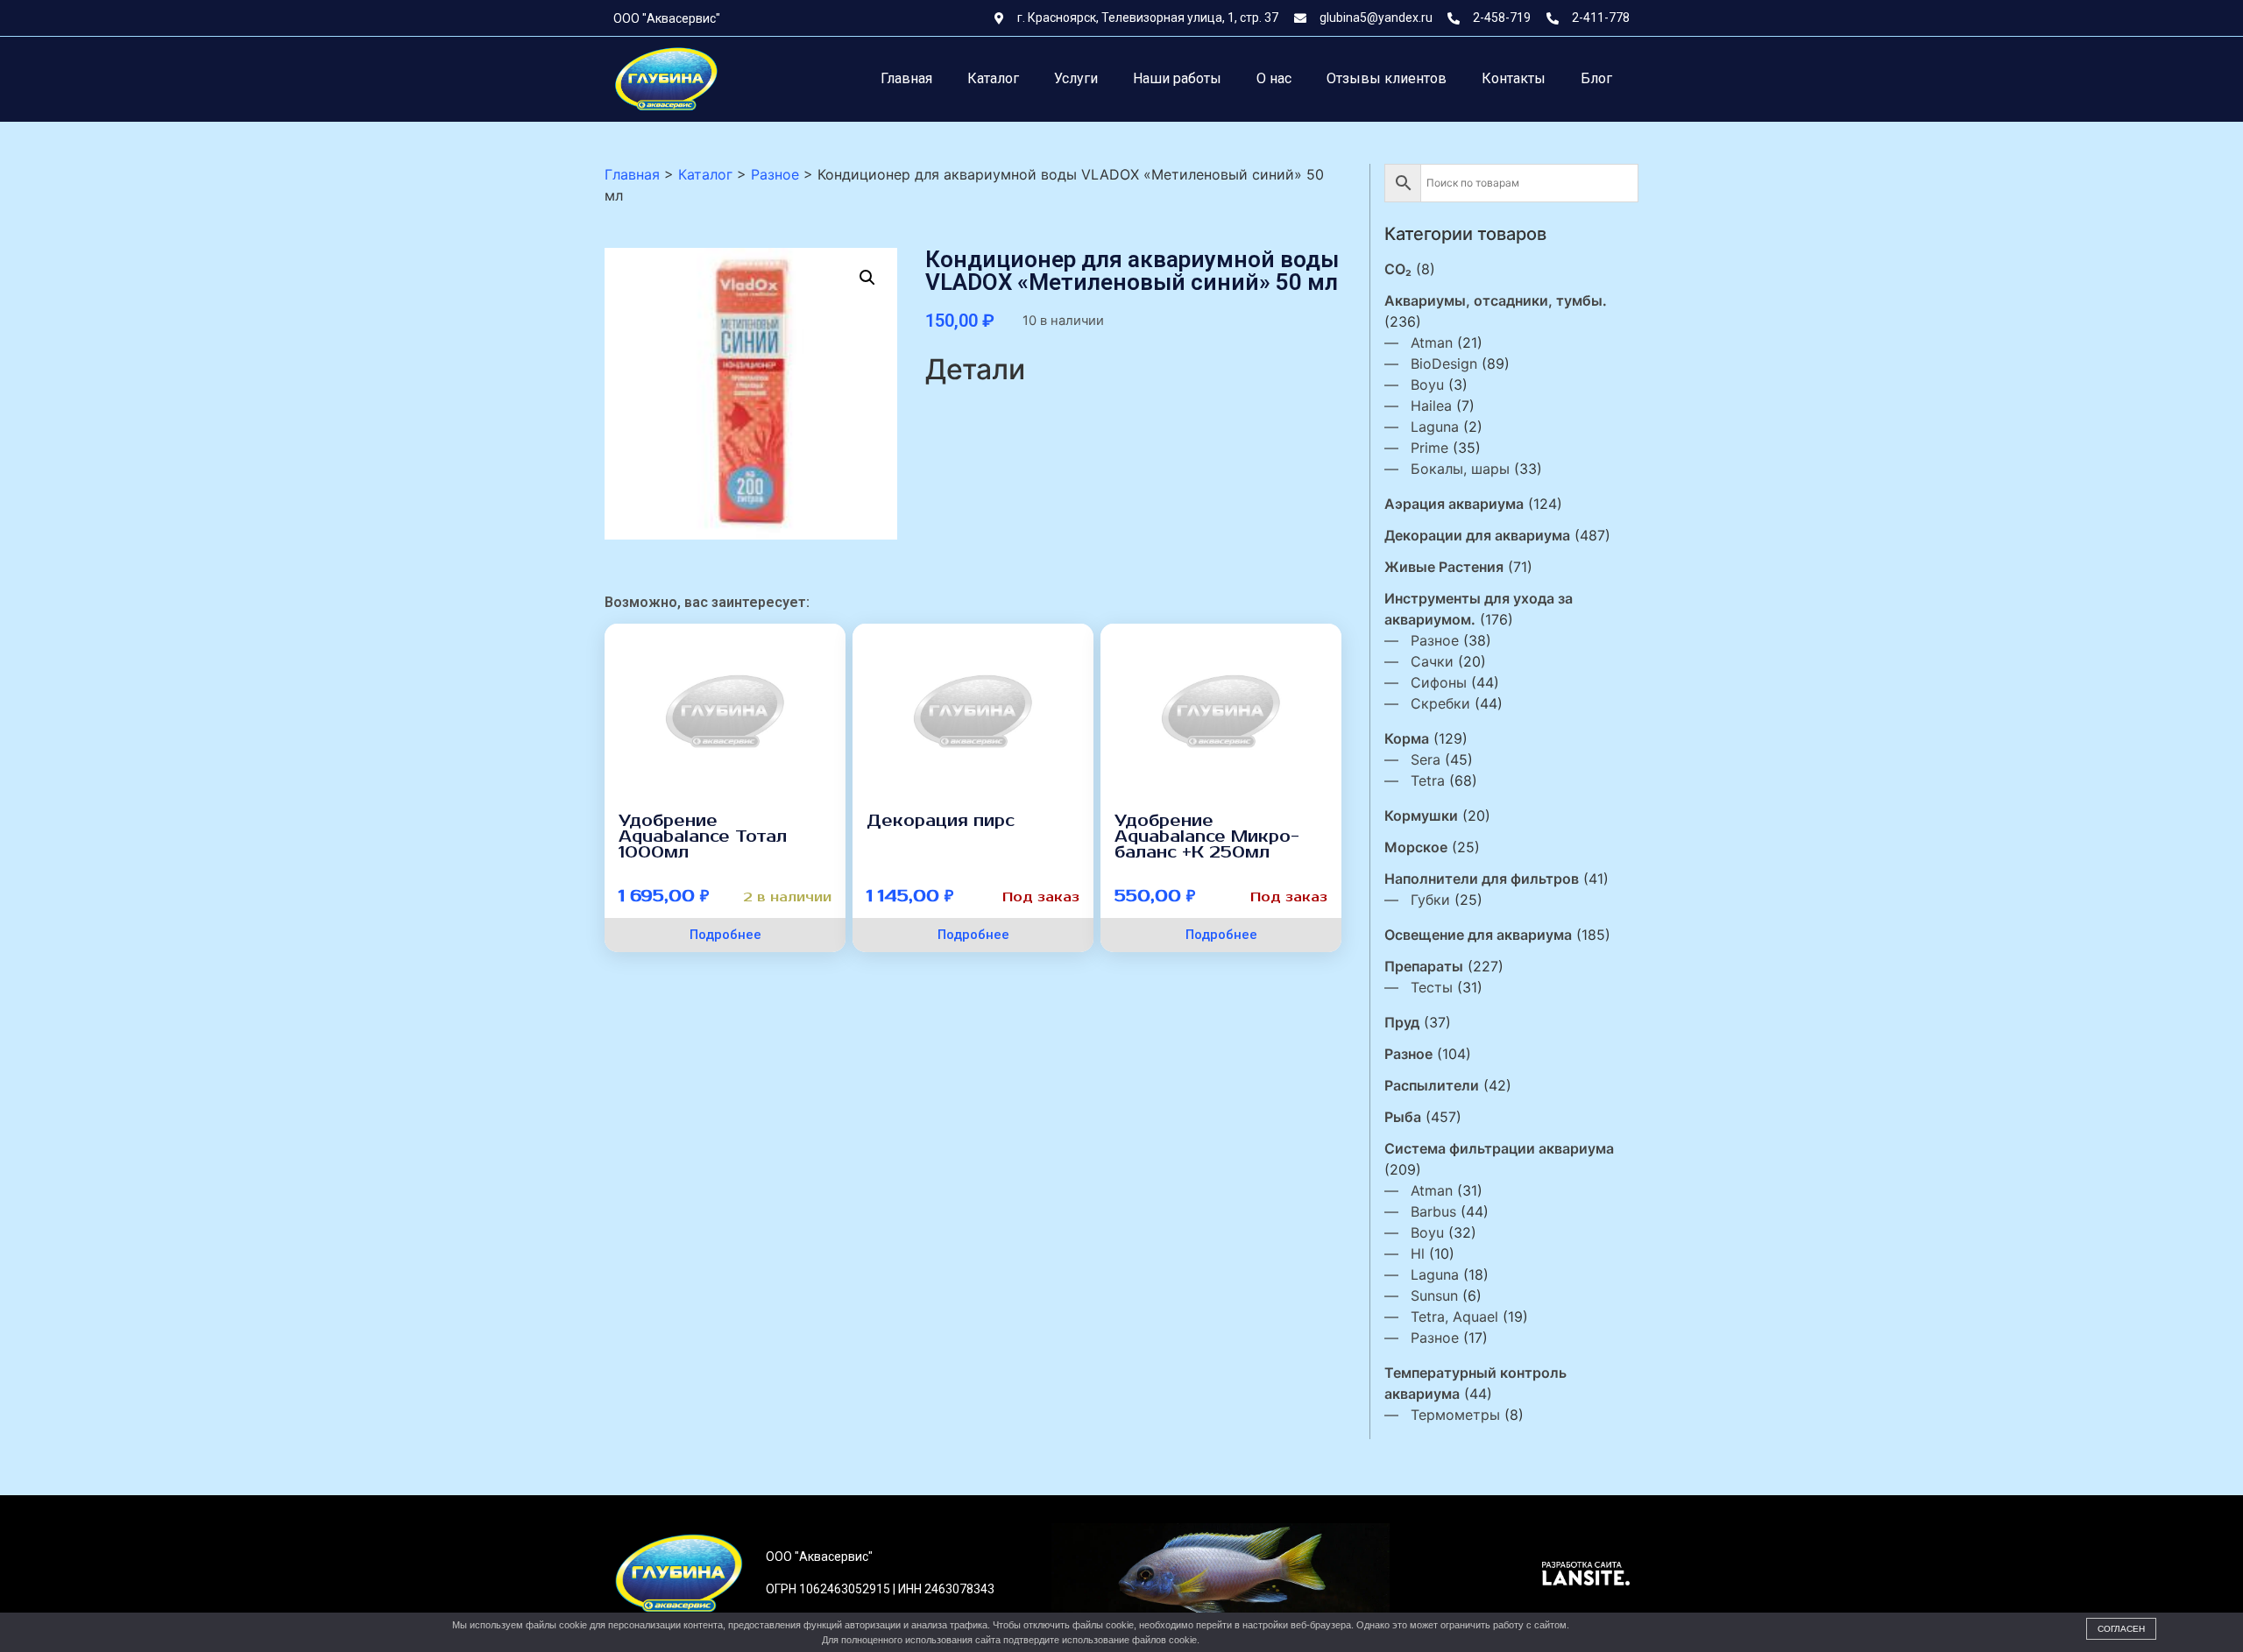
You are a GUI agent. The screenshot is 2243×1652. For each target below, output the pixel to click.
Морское (1416, 847)
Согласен (2121, 1629)
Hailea (1431, 406)
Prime (1429, 448)
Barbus (1433, 1211)
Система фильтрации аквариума (1499, 1148)
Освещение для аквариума (1478, 935)
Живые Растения (1444, 567)
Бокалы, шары (1460, 469)
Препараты (1424, 966)
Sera (1426, 759)
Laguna (1435, 427)
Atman (1432, 342)
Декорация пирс (941, 821)
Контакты (1514, 78)
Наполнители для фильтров (1482, 879)
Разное (1435, 640)
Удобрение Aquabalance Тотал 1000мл (703, 837)
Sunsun (1434, 1295)
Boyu (1427, 385)
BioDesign (1444, 364)
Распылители (1432, 1085)
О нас (1274, 78)
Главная (906, 78)
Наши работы (1177, 78)
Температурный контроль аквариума (1475, 1383)
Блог (1596, 78)
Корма (1407, 738)
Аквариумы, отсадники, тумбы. (1496, 300)
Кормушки (1421, 815)
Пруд (1402, 1022)
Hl (1418, 1253)
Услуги (1076, 78)
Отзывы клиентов (1387, 78)
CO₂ (1398, 269)
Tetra (1428, 780)
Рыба (1403, 1117)
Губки (1430, 900)
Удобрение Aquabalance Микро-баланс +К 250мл (1207, 837)
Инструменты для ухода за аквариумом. (1479, 609)
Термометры (1455, 1415)
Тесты (1432, 987)
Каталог (993, 78)
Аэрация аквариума (1454, 504)
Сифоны (1439, 682)
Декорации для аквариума (1477, 535)
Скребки (1440, 703)
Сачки (1432, 661)
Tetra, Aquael (1454, 1317)
